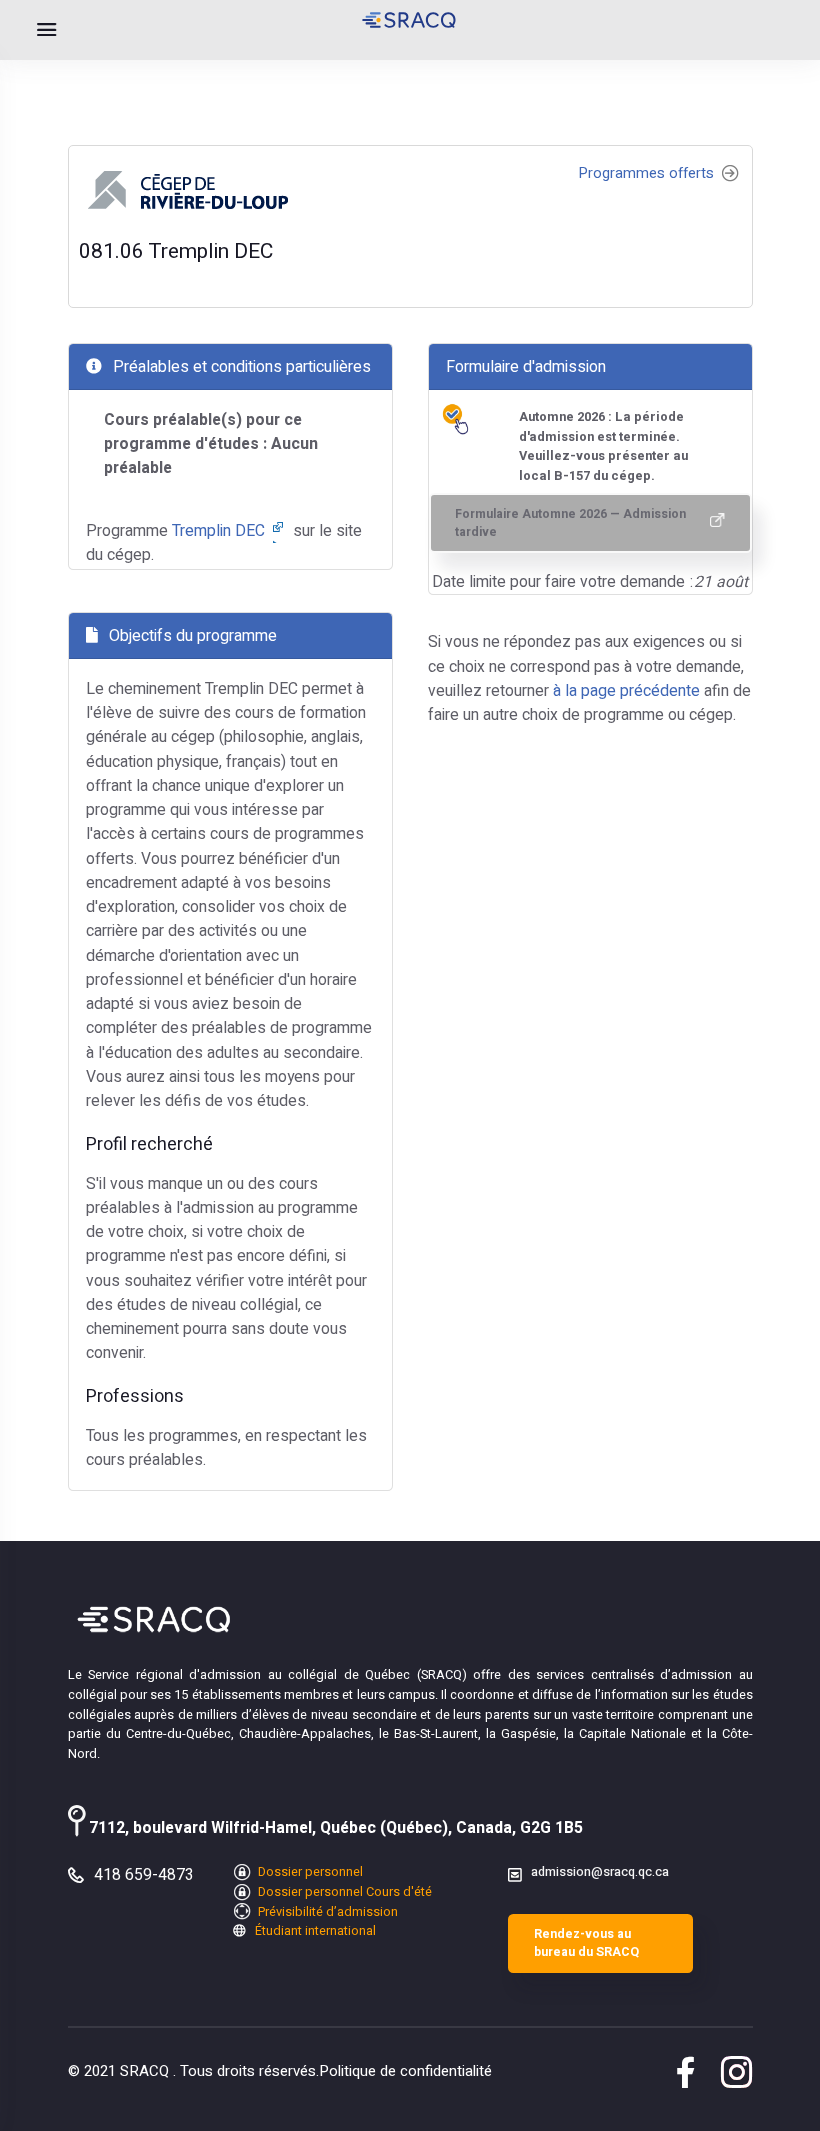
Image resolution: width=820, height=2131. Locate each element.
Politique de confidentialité (405, 2071)
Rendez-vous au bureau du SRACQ (586, 1943)
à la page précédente (626, 691)
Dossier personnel (309, 1872)
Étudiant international (314, 1931)
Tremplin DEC (220, 531)
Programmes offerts (648, 173)
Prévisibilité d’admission (326, 1912)
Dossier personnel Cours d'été (343, 1892)
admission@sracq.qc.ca (600, 1872)
